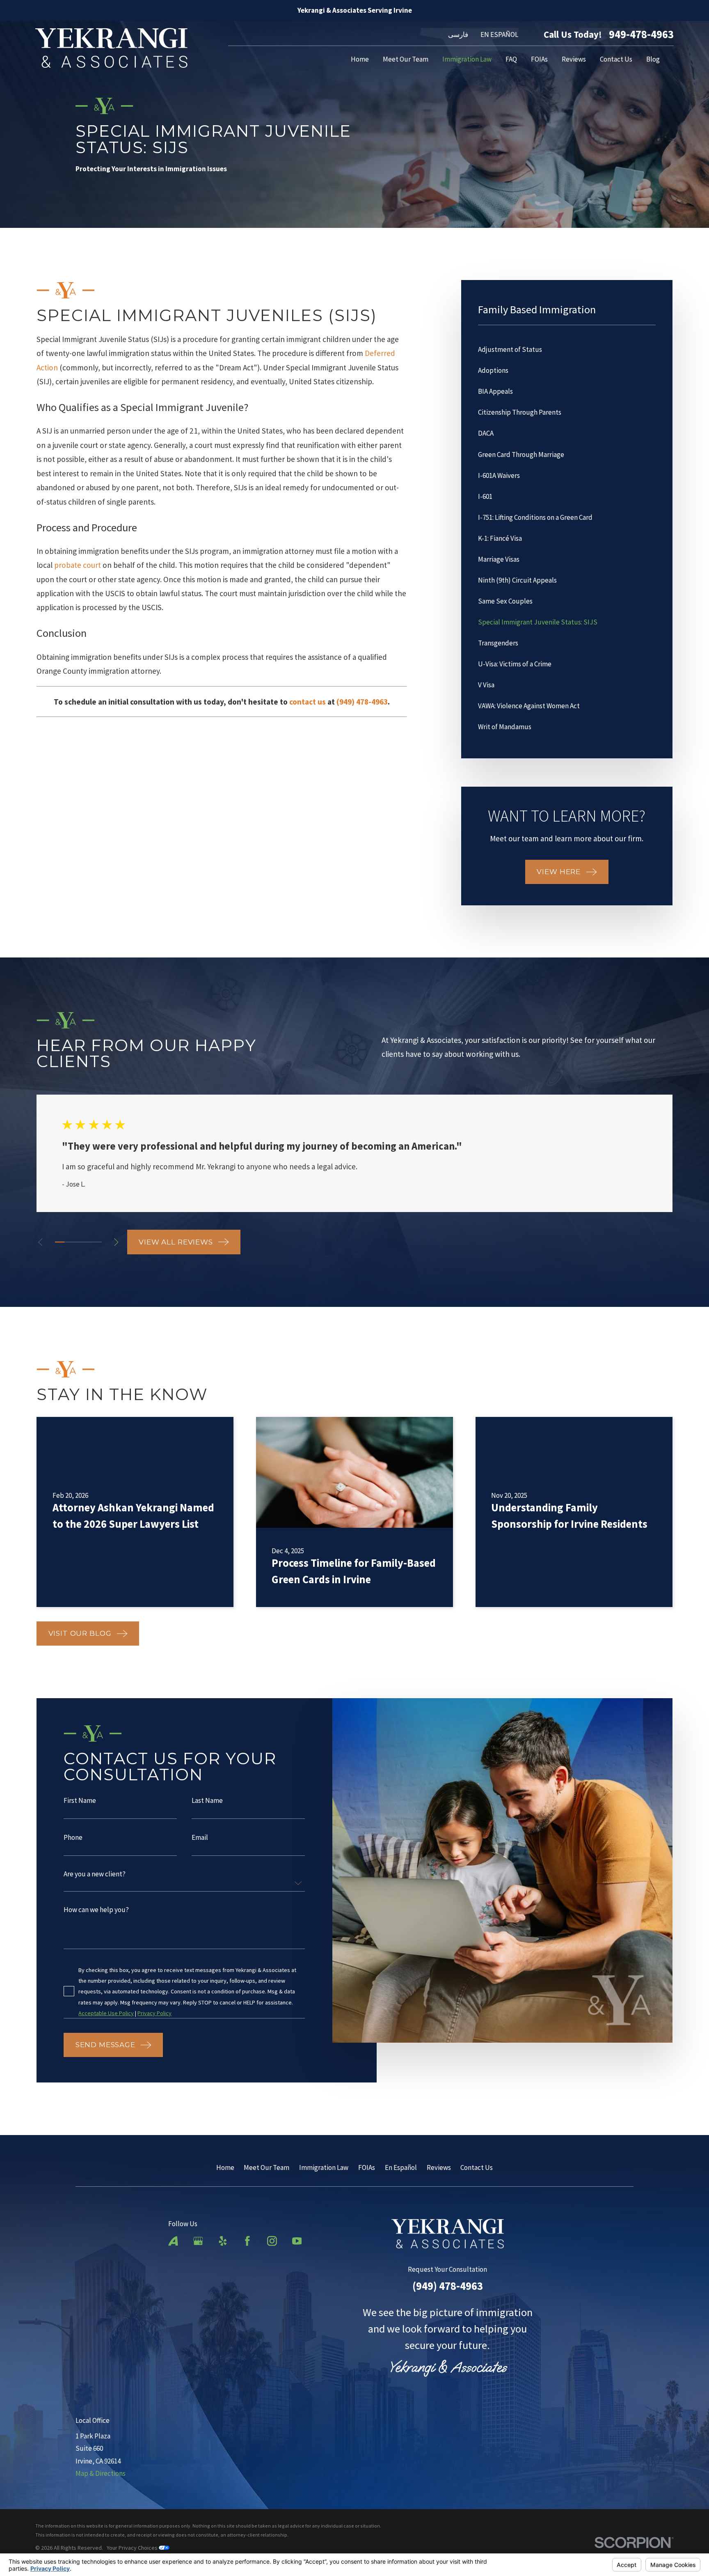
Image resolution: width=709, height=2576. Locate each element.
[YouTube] (297, 2241)
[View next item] (116, 1242)
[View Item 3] (79, 1242)
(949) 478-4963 (448, 2286)
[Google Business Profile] (198, 2241)
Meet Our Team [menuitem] (406, 59)
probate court (78, 565)
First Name (80, 1801)
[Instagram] (272, 2241)
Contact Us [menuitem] (616, 59)
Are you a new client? (95, 1875)
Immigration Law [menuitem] (467, 59)
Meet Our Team (266, 2167)
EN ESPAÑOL (499, 34)
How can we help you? (97, 1910)
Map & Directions (101, 2473)
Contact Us (477, 2167)
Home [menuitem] (360, 59)
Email (200, 1838)
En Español (401, 2167)
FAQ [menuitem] (511, 59)
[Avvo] (173, 2241)
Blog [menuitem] (653, 59)
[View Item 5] (97, 1242)
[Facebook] (247, 2241)
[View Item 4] (88, 1242)
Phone (73, 1838)
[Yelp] (223, 2241)
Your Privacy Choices (133, 2548)
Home (225, 2167)
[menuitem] (567, 350)
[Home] (111, 48)
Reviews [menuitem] (574, 59)
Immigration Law (324, 2167)
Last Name (208, 1801)
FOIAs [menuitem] (539, 59)
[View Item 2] (69, 1242)
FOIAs (367, 2167)
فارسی (458, 34)
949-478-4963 (641, 34)
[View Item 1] (60, 1242)
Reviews (439, 2167)
